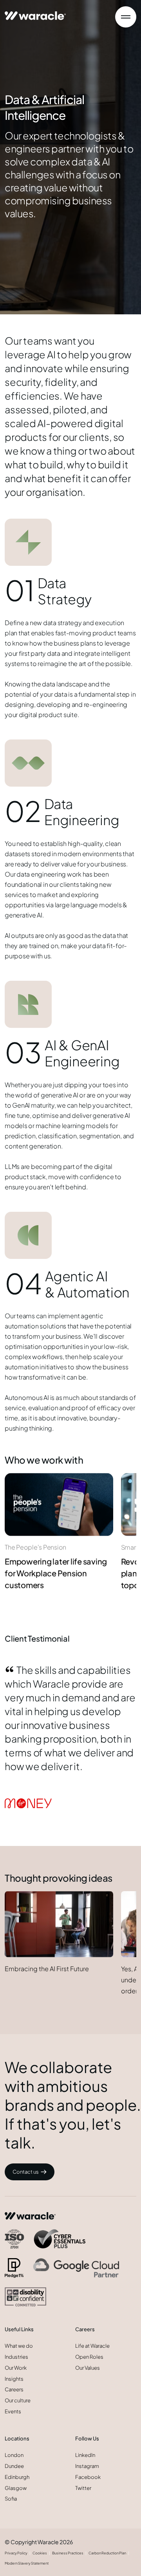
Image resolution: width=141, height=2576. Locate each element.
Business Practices (68, 2553)
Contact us (26, 2172)
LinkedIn (85, 2455)
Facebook (88, 2477)
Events (13, 2411)
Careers (14, 2389)
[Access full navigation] (126, 17)
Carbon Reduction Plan (107, 2553)
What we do (19, 2346)
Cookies (40, 2553)
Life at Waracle (92, 2346)
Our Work (16, 2368)
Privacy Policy (16, 2553)
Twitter (83, 2488)
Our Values (88, 2368)
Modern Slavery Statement (27, 2563)
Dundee (14, 2466)
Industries (16, 2357)
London (14, 2455)
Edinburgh (17, 2477)
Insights (14, 2379)
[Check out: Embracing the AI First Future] (59, 1924)
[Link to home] (35, 12)
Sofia (11, 2499)
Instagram (87, 2466)
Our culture (18, 2400)
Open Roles (89, 2357)
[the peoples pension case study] (59, 1504)
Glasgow (16, 2488)
